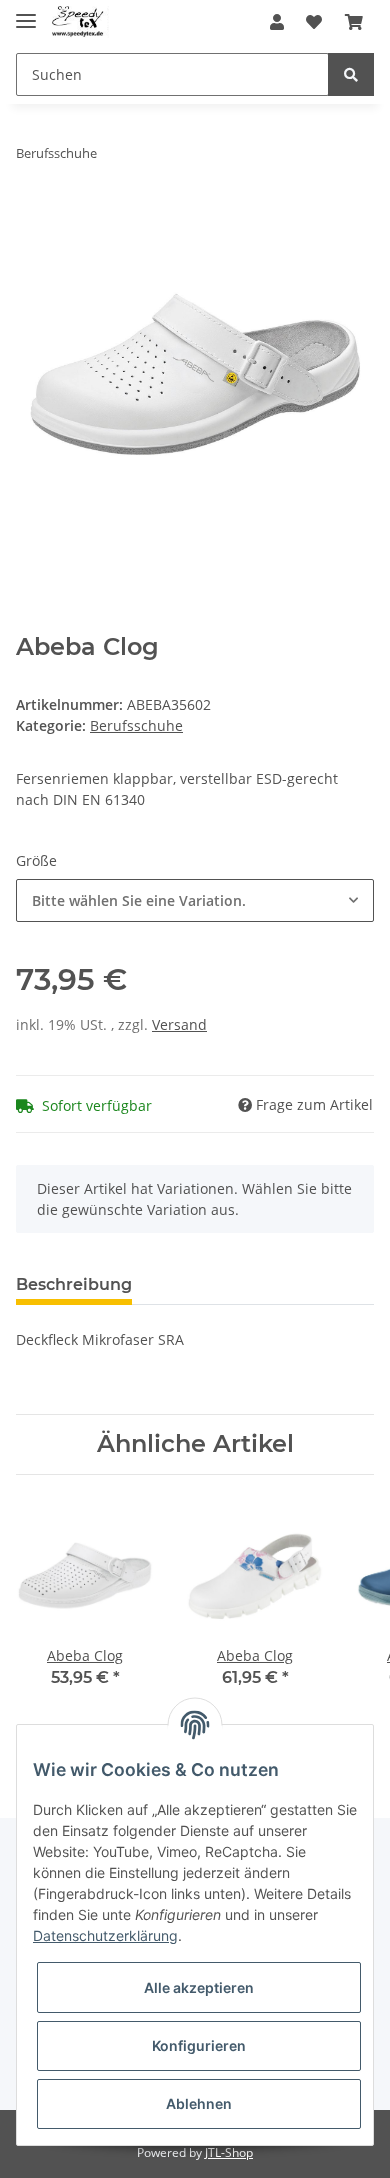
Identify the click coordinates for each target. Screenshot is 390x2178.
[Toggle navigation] (26, 12)
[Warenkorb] (354, 22)
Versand (179, 1024)
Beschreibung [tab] (74, 1284)
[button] (277, 22)
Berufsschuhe (136, 725)
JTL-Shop (229, 2152)
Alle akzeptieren (199, 1987)
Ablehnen (199, 2103)
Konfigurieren (199, 2045)
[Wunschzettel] (314, 22)
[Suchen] (351, 74)
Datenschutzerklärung (105, 1935)
